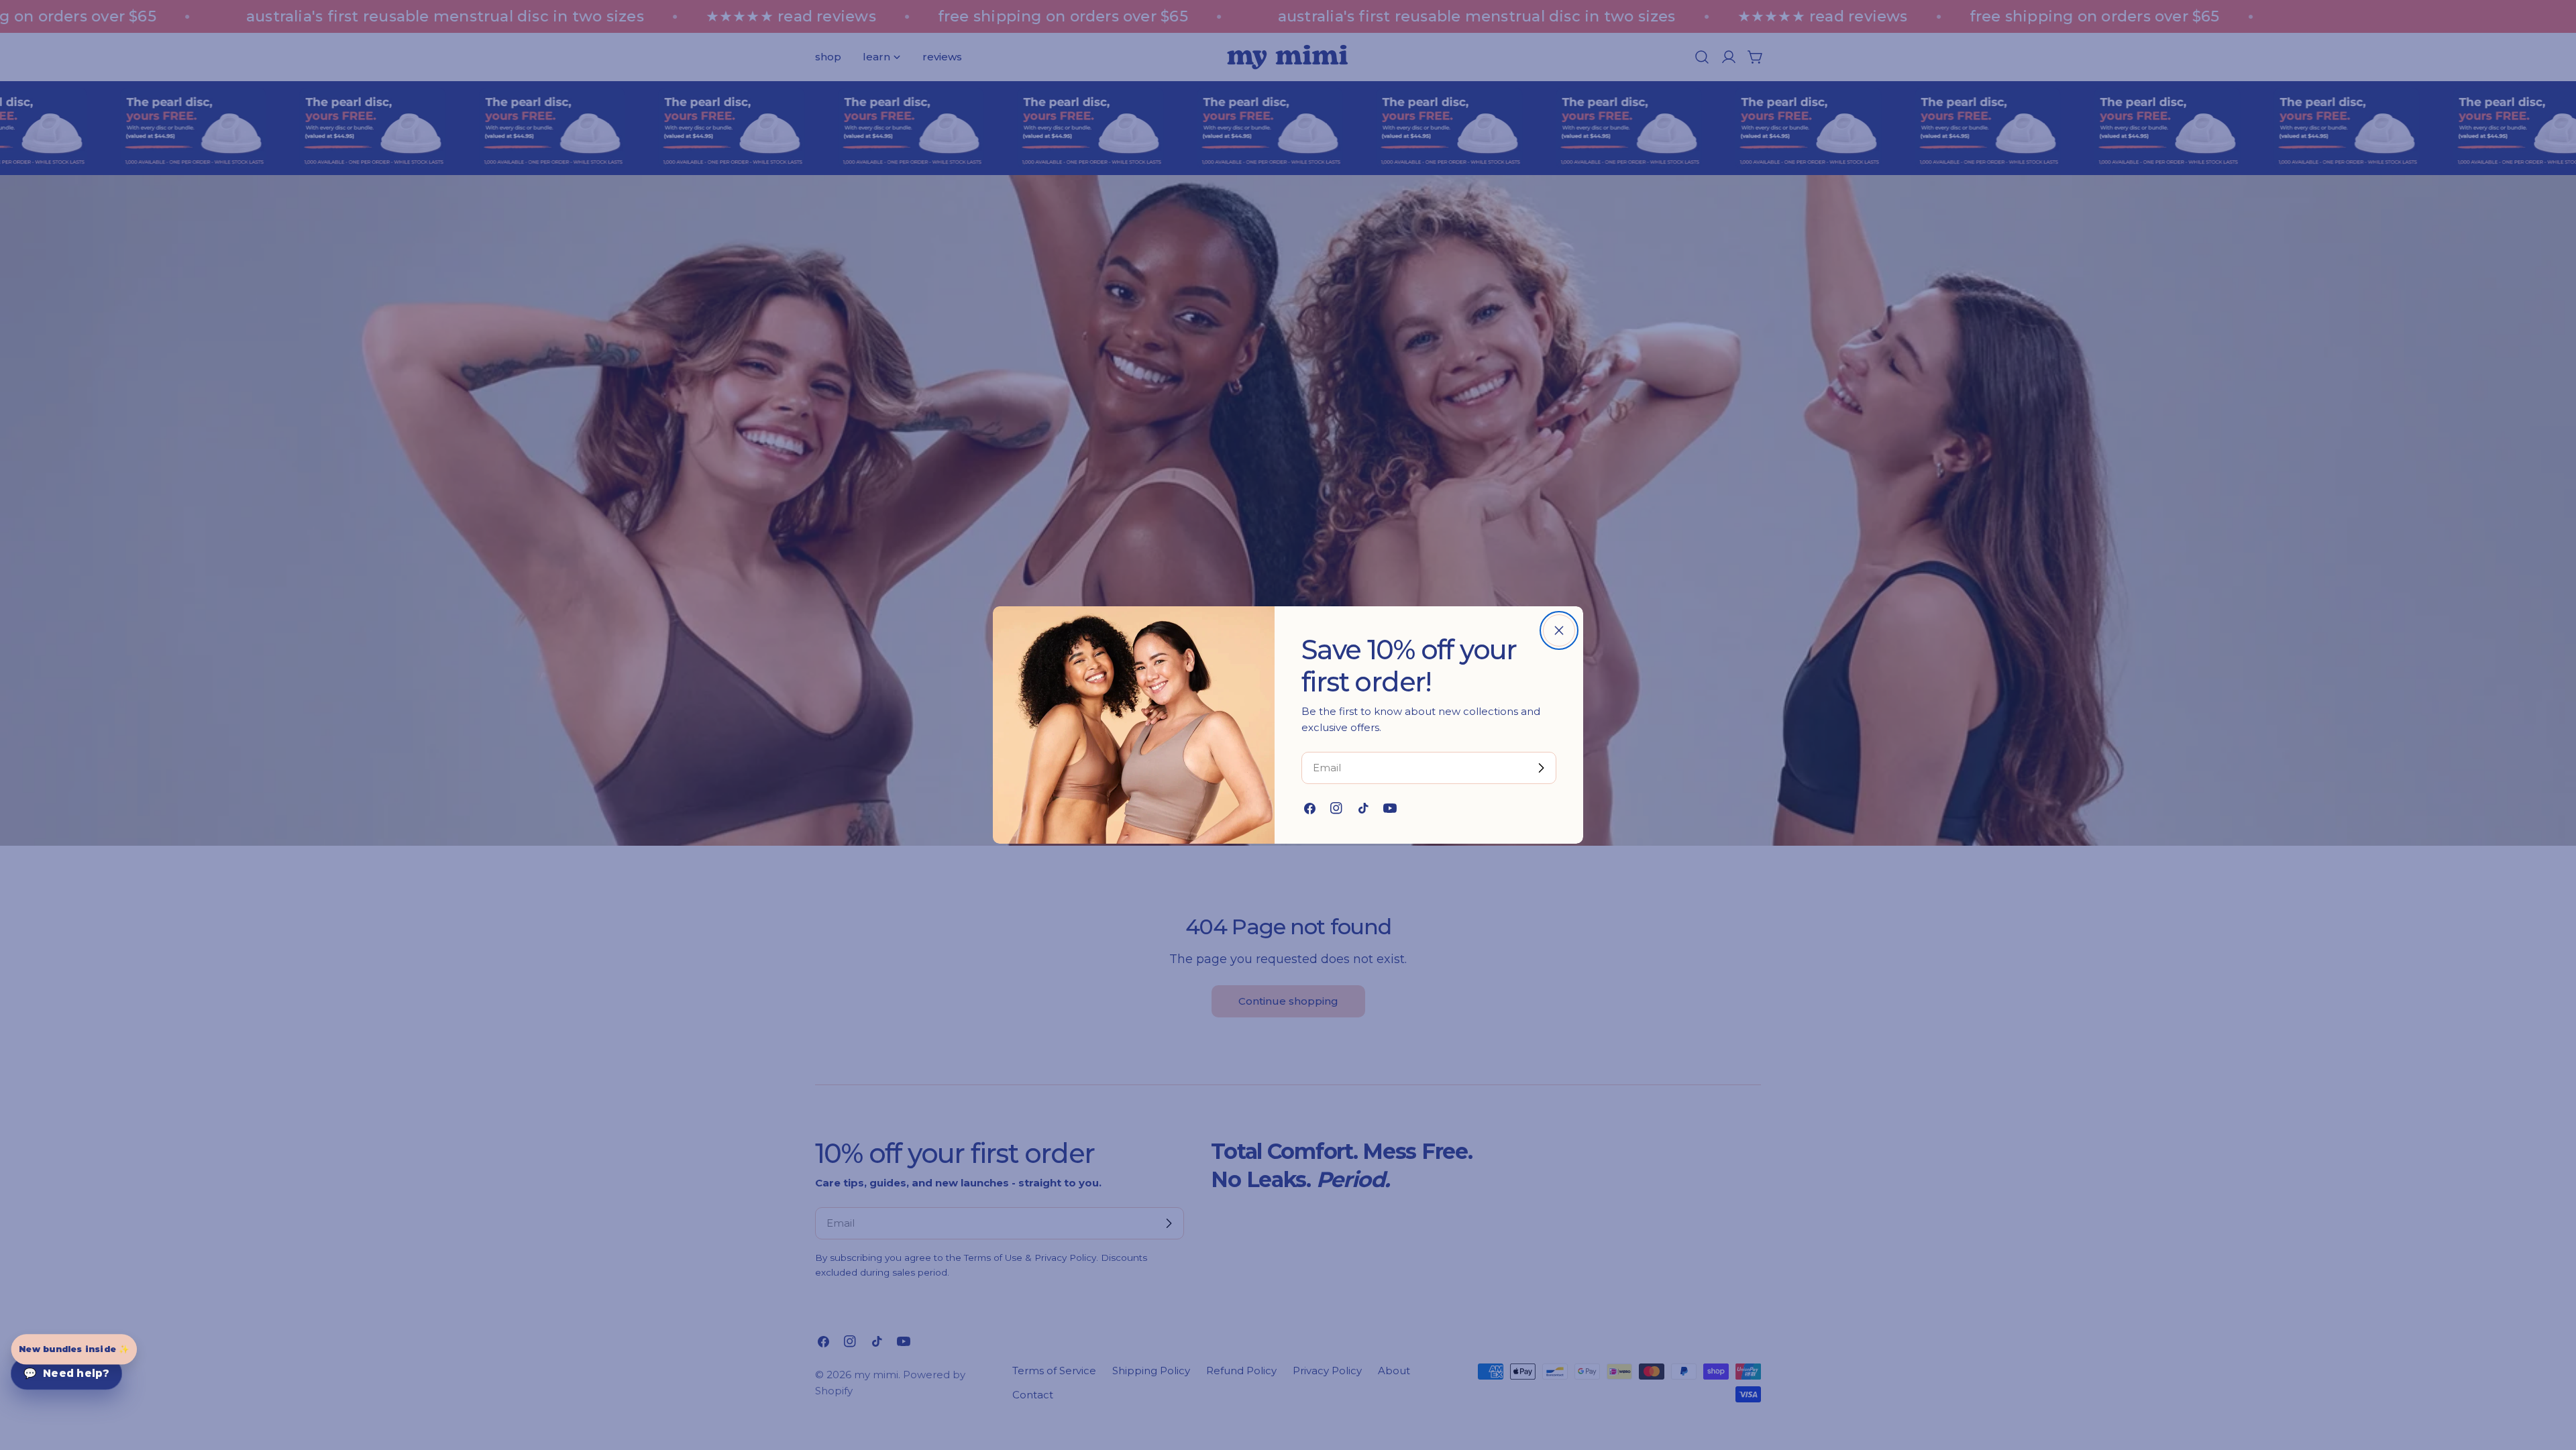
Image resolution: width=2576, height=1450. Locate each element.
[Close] (1559, 630)
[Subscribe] (1541, 768)
